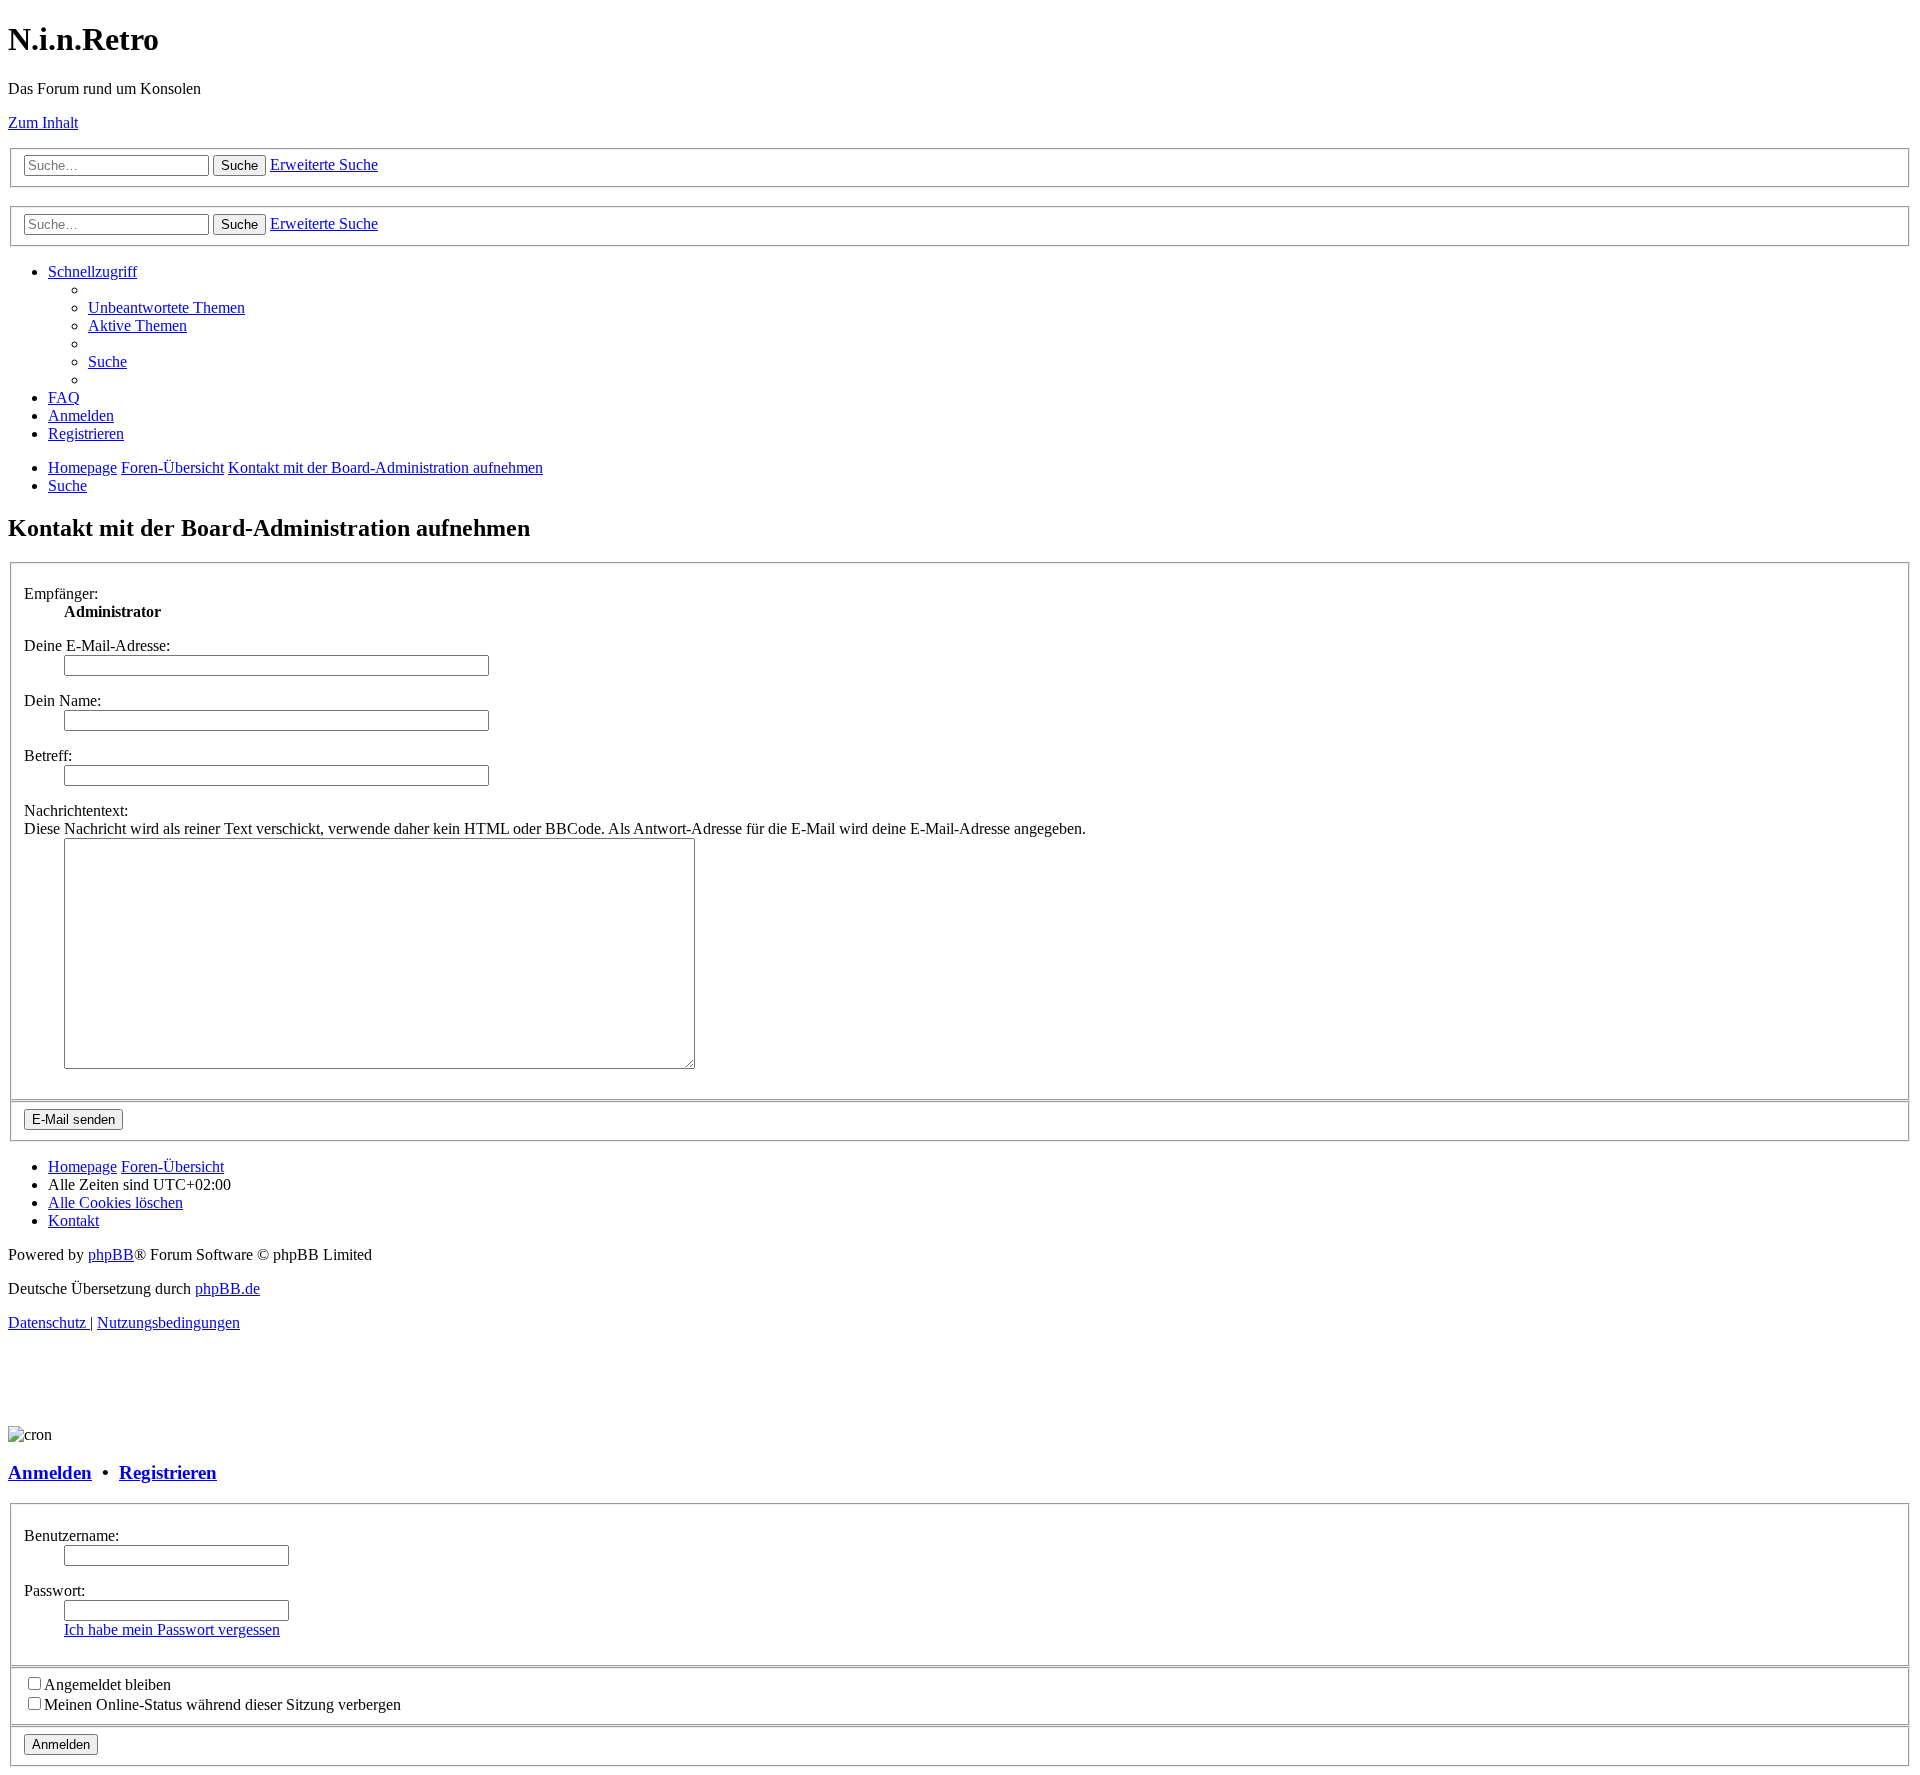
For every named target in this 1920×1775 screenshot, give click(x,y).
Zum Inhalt (43, 122)
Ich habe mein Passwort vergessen (172, 1629)
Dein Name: (62, 700)
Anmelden (50, 1472)
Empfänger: (61, 593)
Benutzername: (71, 1535)
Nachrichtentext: (76, 810)
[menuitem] (166, 307)
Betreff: (48, 755)
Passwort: (54, 1590)
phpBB (111, 1254)
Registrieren (168, 1472)
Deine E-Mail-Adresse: (97, 645)
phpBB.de (227, 1288)
